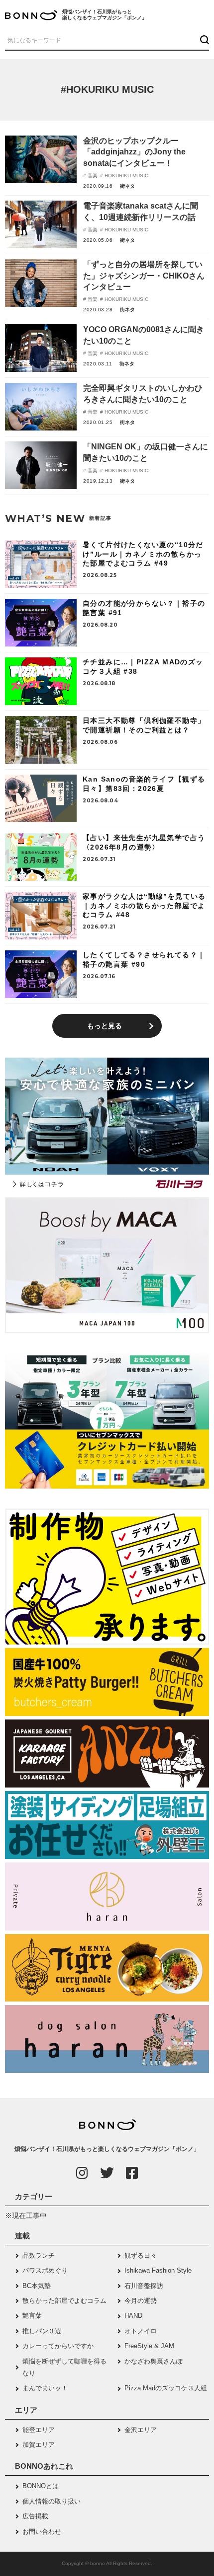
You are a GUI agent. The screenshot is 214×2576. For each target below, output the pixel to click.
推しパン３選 (42, 2331)
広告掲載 (35, 2516)
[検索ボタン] (203, 40)
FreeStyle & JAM (149, 2346)
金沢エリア (141, 2430)
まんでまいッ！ (45, 2388)
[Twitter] (107, 2173)
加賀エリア (39, 2445)
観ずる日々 (141, 2255)
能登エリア (39, 2430)
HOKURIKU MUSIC (126, 176)
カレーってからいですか (58, 2346)
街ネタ (127, 186)
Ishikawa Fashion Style (158, 2270)
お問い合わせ (42, 2532)
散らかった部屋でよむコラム (64, 2301)
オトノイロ (141, 2331)
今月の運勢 (141, 2301)
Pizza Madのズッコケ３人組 (166, 2388)
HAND (133, 2316)
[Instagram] (82, 2173)
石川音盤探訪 (144, 2286)
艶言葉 (32, 2316)
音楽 (92, 176)
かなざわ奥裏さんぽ (154, 2361)
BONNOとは (41, 2486)
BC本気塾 (37, 2286)
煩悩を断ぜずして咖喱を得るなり (64, 2367)
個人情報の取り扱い (52, 2501)
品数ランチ (39, 2255)
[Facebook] (132, 2173)
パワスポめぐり (45, 2270)
